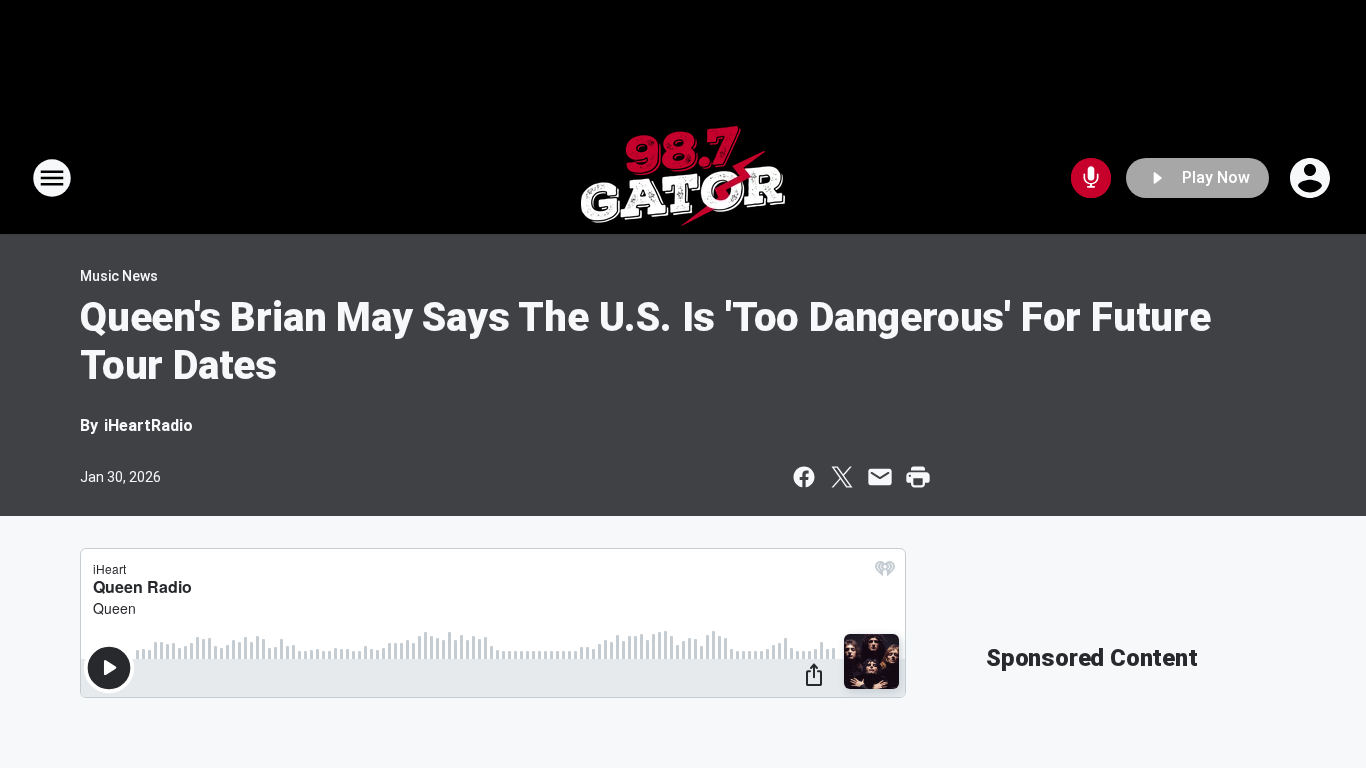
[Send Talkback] (1091, 178)
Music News (119, 276)
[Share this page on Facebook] (804, 477)
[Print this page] (918, 477)
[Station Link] (683, 178)
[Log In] (1312, 178)
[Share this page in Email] (880, 477)
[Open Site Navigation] (52, 178)
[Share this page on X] (842, 477)
